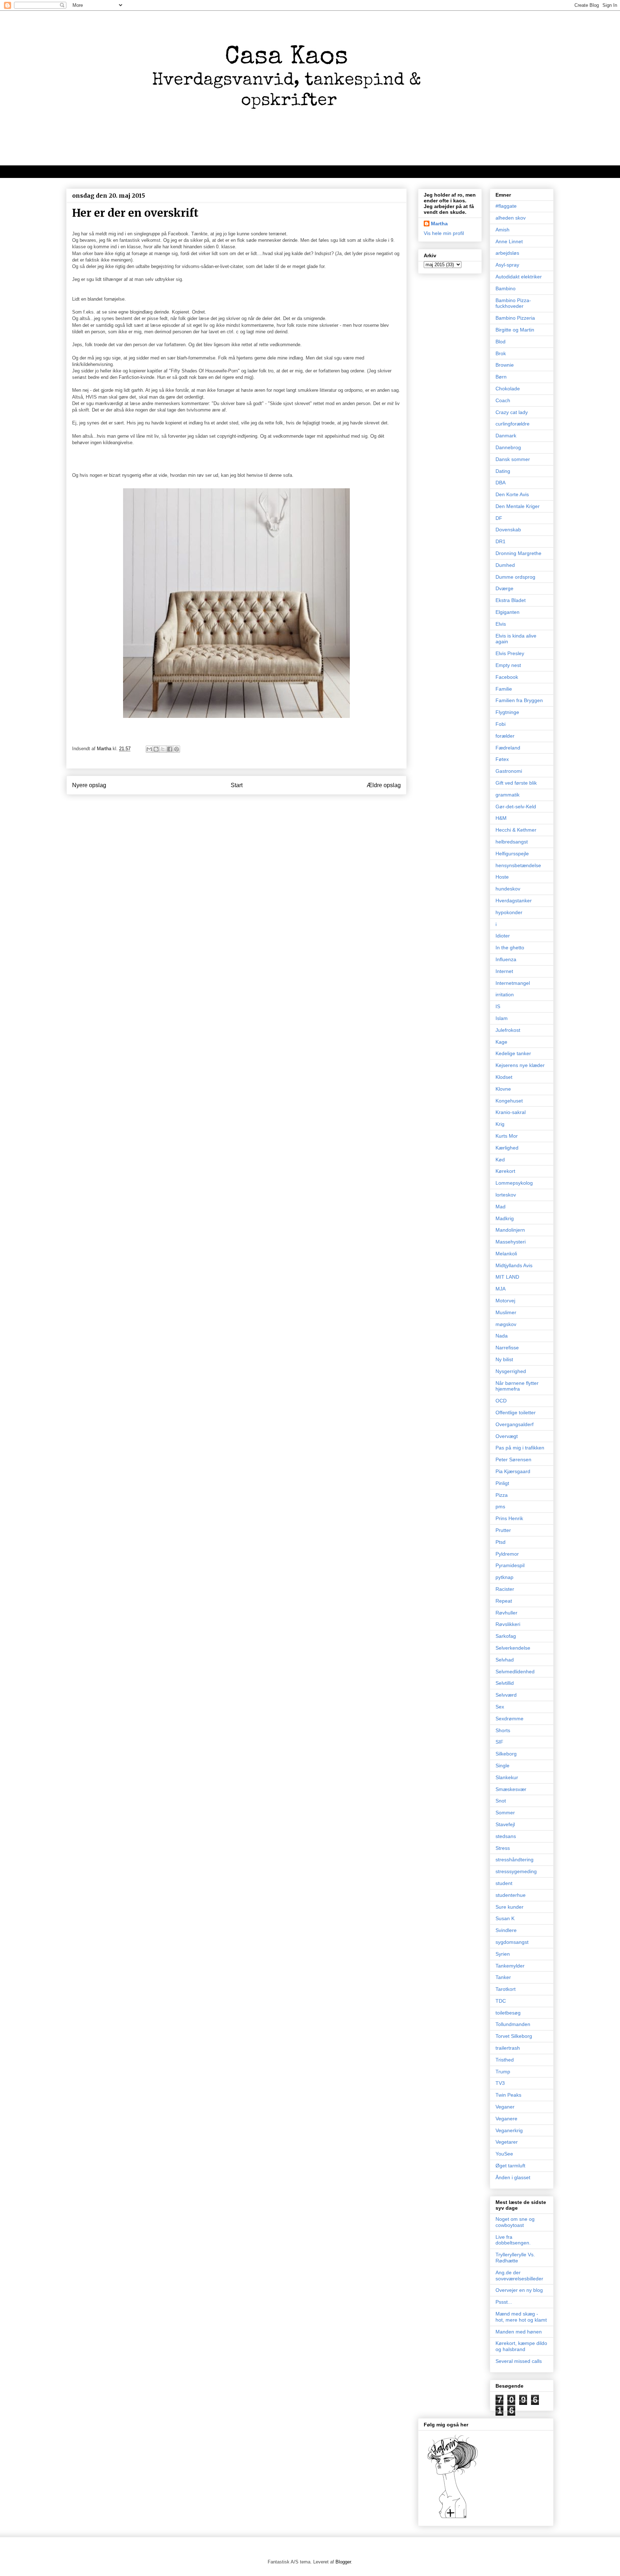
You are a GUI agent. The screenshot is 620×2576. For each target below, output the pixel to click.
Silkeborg (506, 1754)
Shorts (503, 1730)
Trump (503, 2072)
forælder (505, 736)
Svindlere (506, 1930)
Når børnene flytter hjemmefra (517, 1386)
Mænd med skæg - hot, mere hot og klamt (521, 2317)
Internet (504, 971)
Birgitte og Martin (515, 330)
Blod (501, 342)
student (504, 1883)
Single (502, 1766)
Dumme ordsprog (515, 577)
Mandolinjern (510, 1230)
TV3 (500, 2083)
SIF (499, 1742)
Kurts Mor (507, 1136)
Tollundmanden (513, 2024)
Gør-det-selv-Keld (516, 807)
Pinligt (502, 1483)
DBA (501, 483)
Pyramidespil (510, 1565)
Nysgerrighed (511, 1371)
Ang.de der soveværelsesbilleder (519, 2276)
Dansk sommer (513, 459)
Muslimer (506, 1312)
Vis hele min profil (444, 233)
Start (237, 785)
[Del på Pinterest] (177, 749)
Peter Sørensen (513, 1459)
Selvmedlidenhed (515, 1672)
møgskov (506, 1324)
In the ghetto (510, 948)
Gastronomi (509, 771)
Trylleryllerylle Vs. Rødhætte (515, 2258)
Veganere (506, 2119)
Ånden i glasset (513, 2177)
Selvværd (506, 1695)
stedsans (506, 1836)
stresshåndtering (515, 1860)
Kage (501, 1042)
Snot (501, 1801)
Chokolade (508, 389)
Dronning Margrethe (518, 553)
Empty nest (508, 665)
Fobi (501, 724)
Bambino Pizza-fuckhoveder (513, 303)
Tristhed (505, 2060)
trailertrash (508, 2048)
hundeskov (508, 889)
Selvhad (505, 1660)
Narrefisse (507, 1348)
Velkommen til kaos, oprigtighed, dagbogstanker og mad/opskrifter (156, 171)
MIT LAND (507, 1277)
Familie (504, 689)
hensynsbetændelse (518, 865)
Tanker (503, 1977)
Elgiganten (508, 612)
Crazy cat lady (512, 412)
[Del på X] (163, 749)
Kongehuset (509, 1101)
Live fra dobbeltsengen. (513, 2240)
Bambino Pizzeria (515, 318)
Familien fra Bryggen (519, 700)
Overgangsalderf (515, 1424)
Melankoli (506, 1254)
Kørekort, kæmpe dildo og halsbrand (521, 2346)
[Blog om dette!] (156, 749)
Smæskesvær (511, 1789)
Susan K (505, 1918)
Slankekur (507, 1777)
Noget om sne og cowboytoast (515, 2222)
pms (500, 1506)
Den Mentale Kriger (518, 506)
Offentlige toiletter (516, 1412)
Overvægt (507, 1436)
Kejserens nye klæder (520, 1065)
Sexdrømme (509, 1719)
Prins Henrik (509, 1518)
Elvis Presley (510, 653)
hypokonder (509, 912)
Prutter (503, 1530)
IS (498, 1006)
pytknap (504, 1577)
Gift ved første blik (516, 783)
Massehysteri (511, 1242)
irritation (505, 995)
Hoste (502, 877)
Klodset (504, 1077)
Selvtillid (505, 1683)
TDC (501, 2001)
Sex (500, 1707)
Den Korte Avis (512, 494)
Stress (503, 1848)
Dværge (504, 588)
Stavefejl (505, 1824)
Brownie (505, 365)
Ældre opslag (384, 785)
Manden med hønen (519, 2332)
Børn (501, 377)
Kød (500, 1160)
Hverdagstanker (514, 901)
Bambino (506, 288)
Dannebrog (508, 447)
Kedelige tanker (513, 1053)
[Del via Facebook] (170, 749)
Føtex (502, 759)
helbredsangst (512, 842)
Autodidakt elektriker (519, 277)
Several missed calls (519, 2361)
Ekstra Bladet (511, 600)
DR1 (501, 541)
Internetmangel (513, 983)
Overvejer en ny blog (519, 2290)
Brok (501, 353)
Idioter (503, 936)
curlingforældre (513, 424)
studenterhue (511, 1895)
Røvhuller (506, 1613)
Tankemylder (510, 1966)
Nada (502, 1336)
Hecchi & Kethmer (516, 830)
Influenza (506, 959)
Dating (503, 471)
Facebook (507, 677)
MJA (501, 1289)
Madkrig (505, 1218)
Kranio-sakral (511, 1112)
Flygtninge (507, 712)
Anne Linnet (509, 241)
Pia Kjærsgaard (513, 1471)
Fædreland (508, 748)
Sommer (505, 1813)
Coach (503, 400)
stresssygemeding (516, 1871)
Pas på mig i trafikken (520, 1448)
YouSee (504, 2154)
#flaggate (506, 206)
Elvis (501, 624)
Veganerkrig (509, 2130)
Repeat (504, 1601)
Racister (505, 1589)
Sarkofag (506, 1636)
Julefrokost (508, 1030)
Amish (502, 230)
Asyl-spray (507, 265)
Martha (439, 224)
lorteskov (506, 1195)
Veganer (505, 2107)
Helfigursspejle (512, 854)
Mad (501, 1207)
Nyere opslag (89, 785)
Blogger (343, 2562)
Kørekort (505, 1171)
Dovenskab (508, 530)
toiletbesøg (508, 2013)
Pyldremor (507, 1554)
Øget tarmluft (510, 2166)
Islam (502, 1018)
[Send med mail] (149, 749)
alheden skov (511, 218)
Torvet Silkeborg (514, 2036)
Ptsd (501, 1542)
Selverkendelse (513, 1648)
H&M (501, 818)
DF (499, 518)
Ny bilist (504, 1359)
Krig (500, 1124)
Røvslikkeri (508, 1624)
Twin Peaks (508, 2095)
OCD (501, 1401)
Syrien (503, 1954)
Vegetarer (507, 2142)
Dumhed (505, 565)
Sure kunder (509, 1907)
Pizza (502, 1495)
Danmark (506, 436)
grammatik (508, 795)
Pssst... (504, 2302)
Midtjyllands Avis (514, 1265)
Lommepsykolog (514, 1183)
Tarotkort (506, 1989)
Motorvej (505, 1301)
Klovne (503, 1089)
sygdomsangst (512, 1942)
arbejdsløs (507, 253)
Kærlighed (507, 1148)
